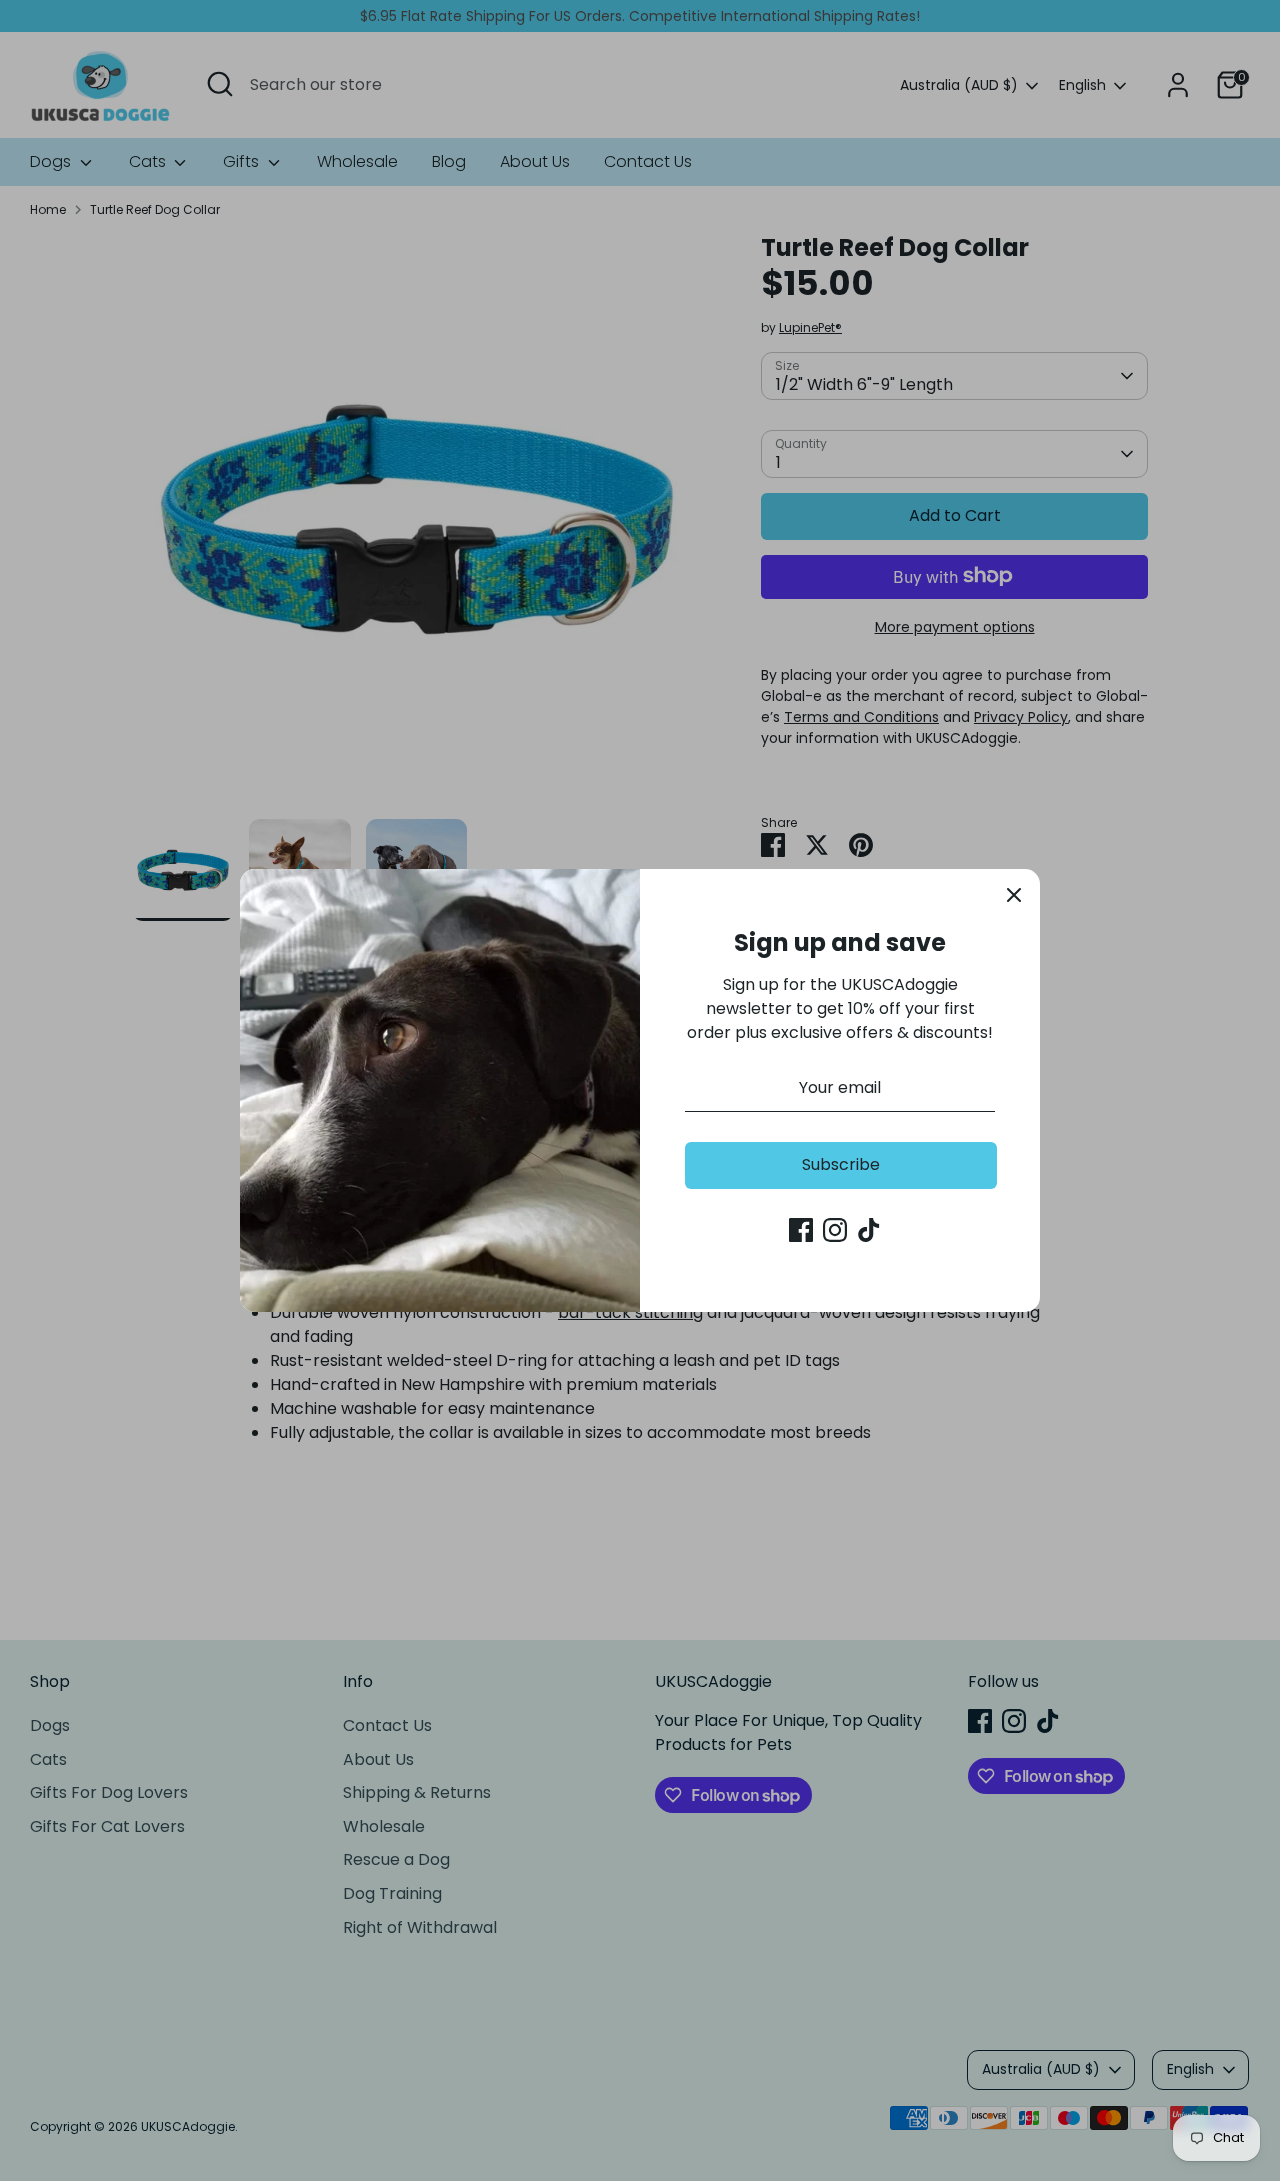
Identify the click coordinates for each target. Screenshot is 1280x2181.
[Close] (1014, 895)
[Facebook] (801, 1230)
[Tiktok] (869, 1230)
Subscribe (841, 1164)
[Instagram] (835, 1230)
